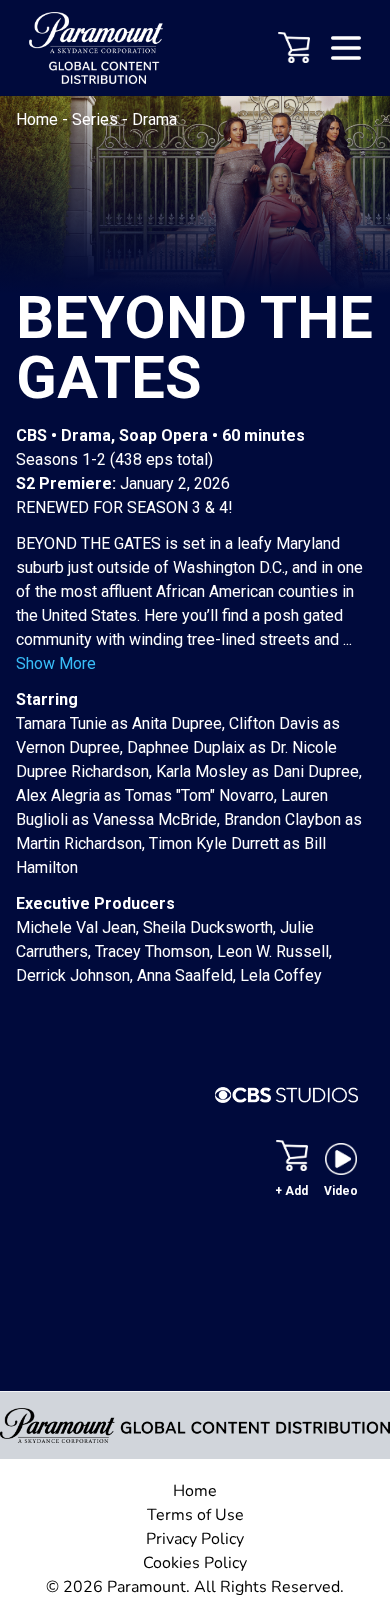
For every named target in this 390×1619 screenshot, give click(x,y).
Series (97, 119)
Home (39, 119)
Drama (154, 119)
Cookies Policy (195, 1563)
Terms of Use (195, 1515)
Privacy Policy (195, 1539)
